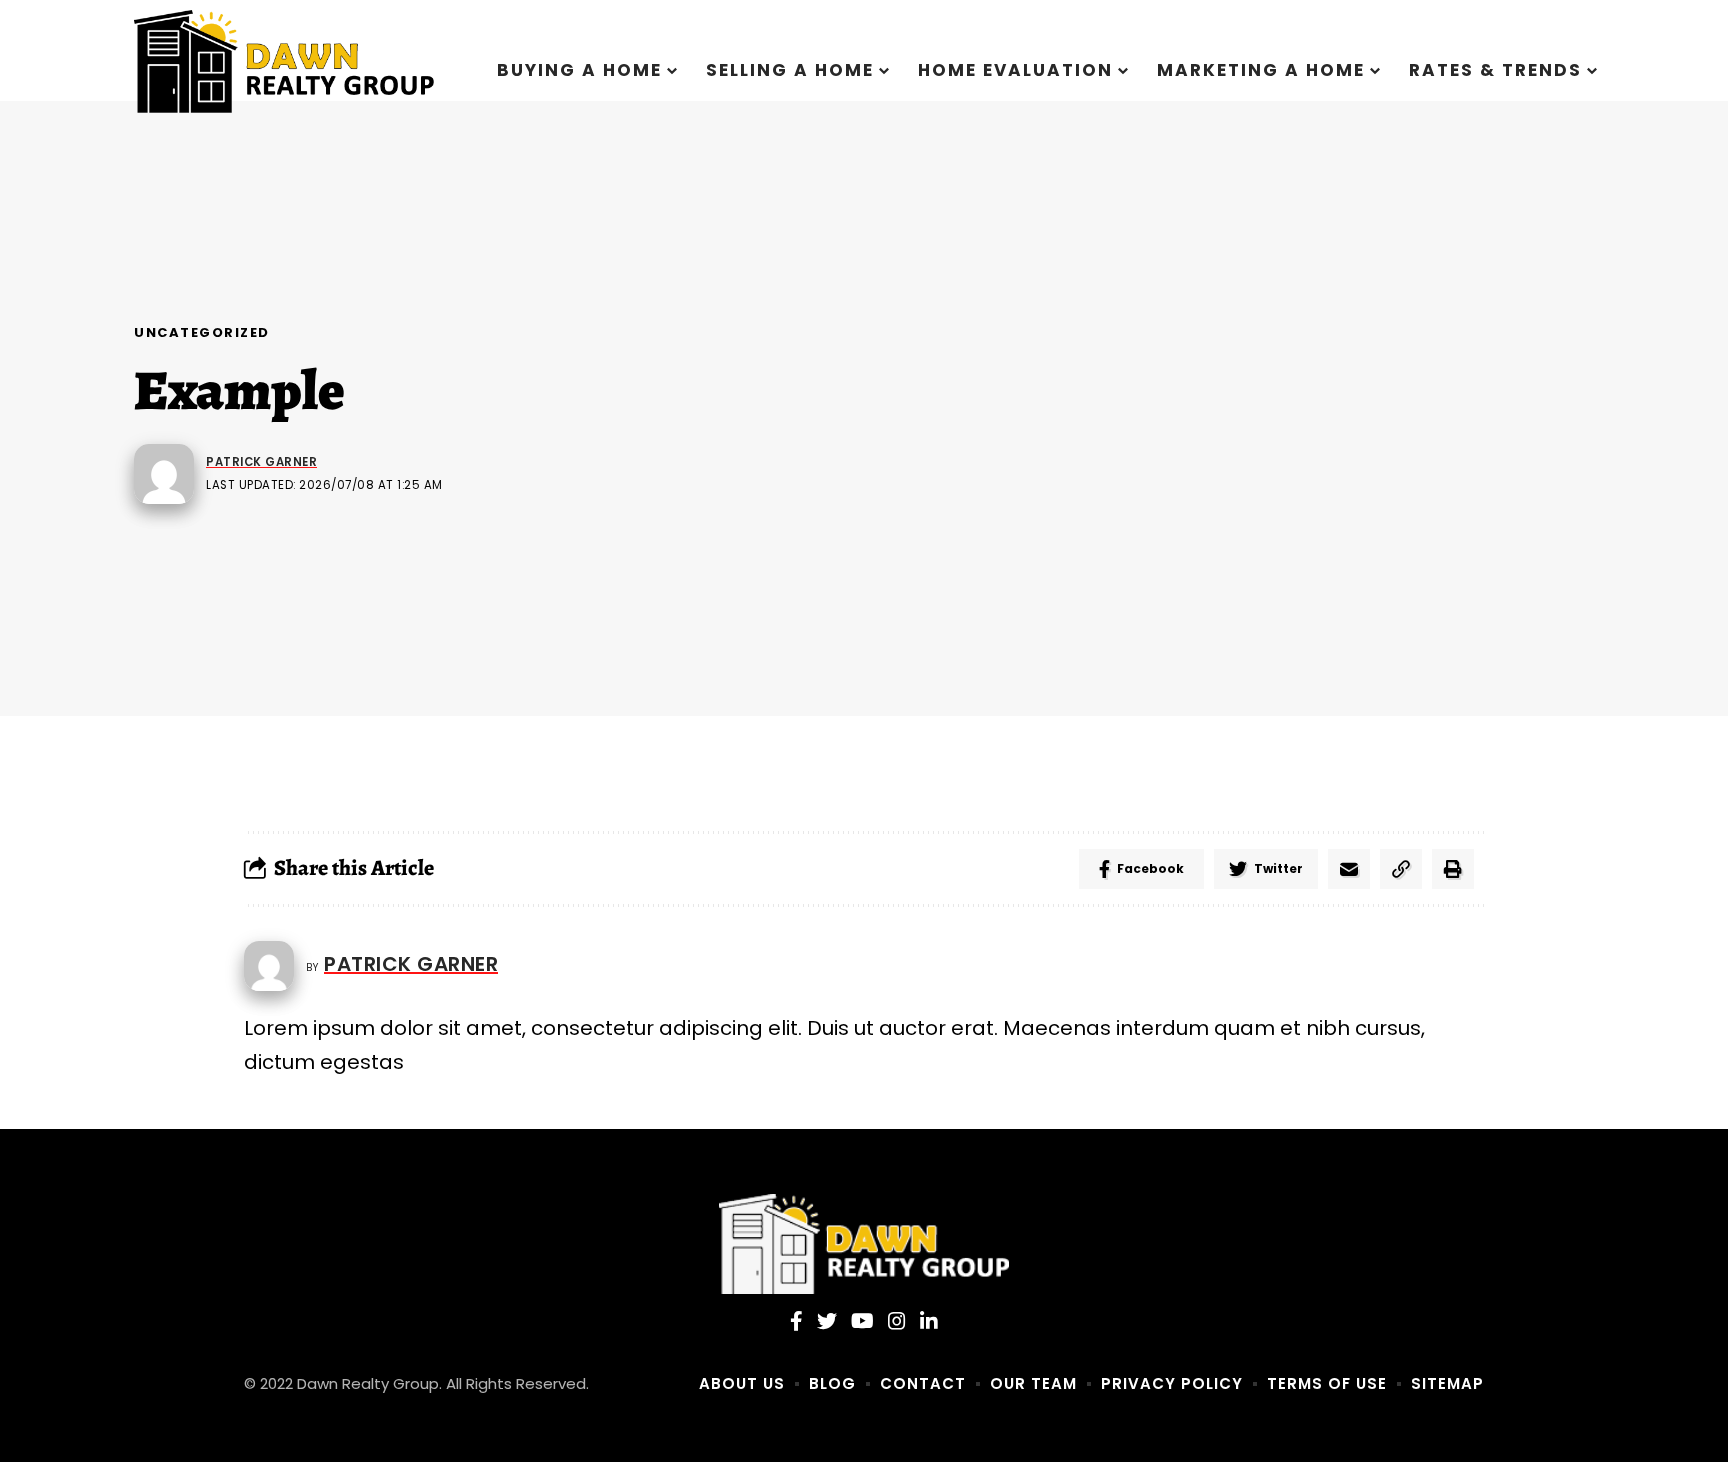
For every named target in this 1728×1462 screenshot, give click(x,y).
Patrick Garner (261, 462)
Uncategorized (202, 332)
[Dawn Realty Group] (864, 1244)
